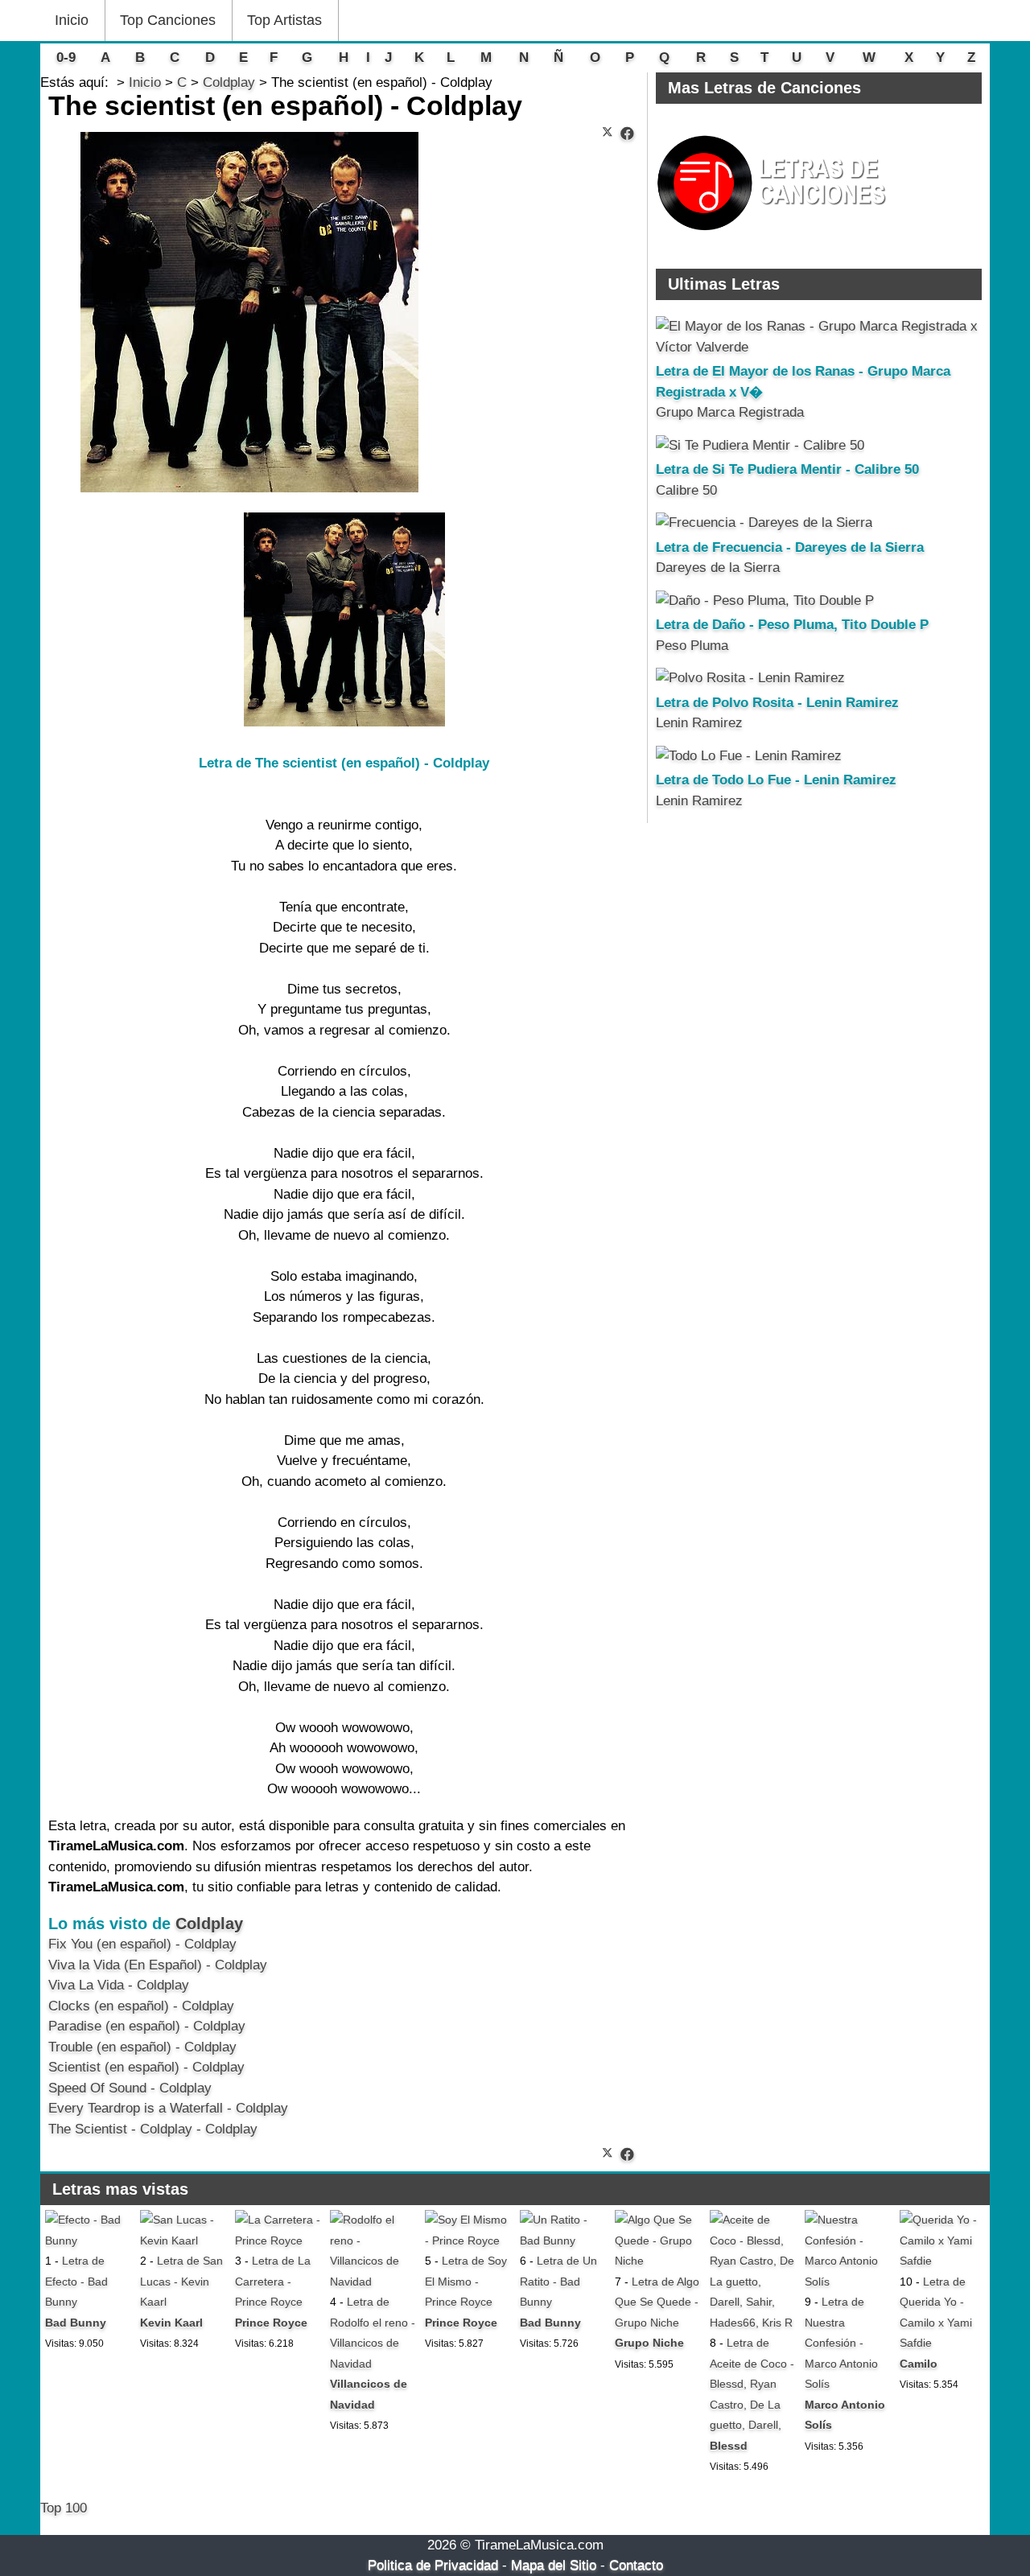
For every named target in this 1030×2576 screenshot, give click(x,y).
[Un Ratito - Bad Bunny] (562, 2241)
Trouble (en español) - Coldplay (142, 2047)
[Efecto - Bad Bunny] (88, 2241)
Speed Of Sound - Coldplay (130, 2088)
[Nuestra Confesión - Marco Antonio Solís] (847, 2282)
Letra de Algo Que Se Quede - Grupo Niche (657, 2302)
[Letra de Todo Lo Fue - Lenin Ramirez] (749, 756)
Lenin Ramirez (699, 723)
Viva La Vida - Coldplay (119, 1985)
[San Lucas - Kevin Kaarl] (183, 2241)
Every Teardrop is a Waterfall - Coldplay (168, 2108)
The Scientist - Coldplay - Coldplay (153, 2129)
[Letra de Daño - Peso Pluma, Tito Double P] (765, 601)
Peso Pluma (692, 646)
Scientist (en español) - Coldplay (146, 2067)
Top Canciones (168, 20)
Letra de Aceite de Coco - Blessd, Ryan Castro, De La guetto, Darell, (752, 2384)
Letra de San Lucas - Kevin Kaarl (181, 2281)
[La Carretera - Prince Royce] (278, 2241)
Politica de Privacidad (433, 2565)
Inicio (72, 20)
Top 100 (64, 2508)
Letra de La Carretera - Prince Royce (273, 2281)
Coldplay (209, 1924)
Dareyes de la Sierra (718, 568)
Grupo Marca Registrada (730, 412)
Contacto (636, 2565)
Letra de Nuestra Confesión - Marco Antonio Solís (841, 2343)
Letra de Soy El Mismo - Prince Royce (466, 2281)
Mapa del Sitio (554, 2565)
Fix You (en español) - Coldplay (142, 1944)
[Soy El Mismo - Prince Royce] (468, 2241)
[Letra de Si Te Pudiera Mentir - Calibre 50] (760, 445)
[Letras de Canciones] (774, 238)
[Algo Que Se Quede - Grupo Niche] (657, 2261)
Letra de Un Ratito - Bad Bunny (558, 2281)
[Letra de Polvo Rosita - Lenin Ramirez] (750, 678)
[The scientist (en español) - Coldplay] (627, 134)
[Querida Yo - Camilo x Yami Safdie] (942, 2261)
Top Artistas (284, 20)
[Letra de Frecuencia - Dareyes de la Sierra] (764, 523)
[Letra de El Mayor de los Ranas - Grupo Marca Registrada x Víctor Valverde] (819, 347)
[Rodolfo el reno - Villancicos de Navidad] (373, 2282)
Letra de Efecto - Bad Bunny (76, 2281)
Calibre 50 (686, 490)
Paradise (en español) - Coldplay (147, 2026)
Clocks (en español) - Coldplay (141, 2006)
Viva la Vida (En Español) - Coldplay (158, 1965)
